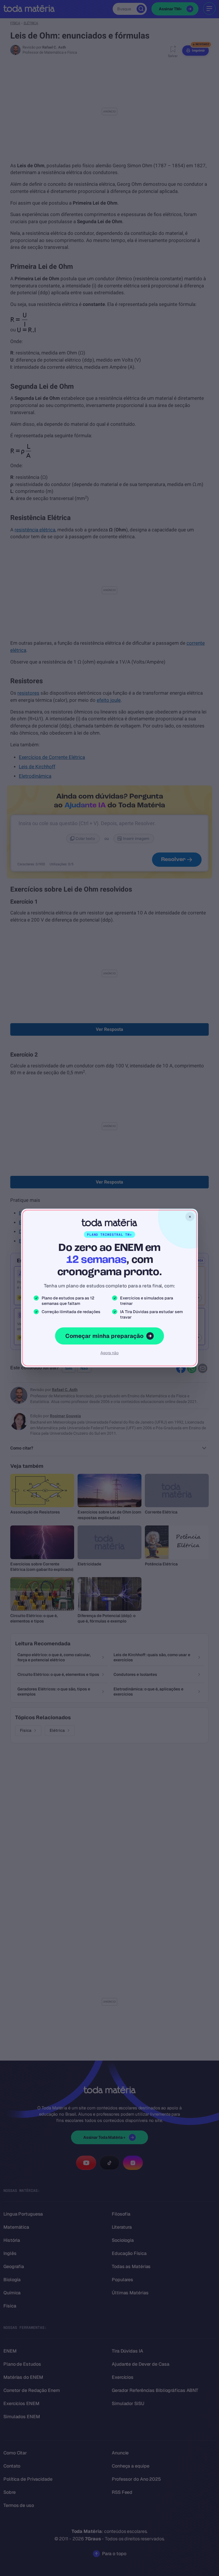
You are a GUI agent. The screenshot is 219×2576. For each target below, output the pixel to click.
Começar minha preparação (104, 1336)
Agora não (109, 1353)
